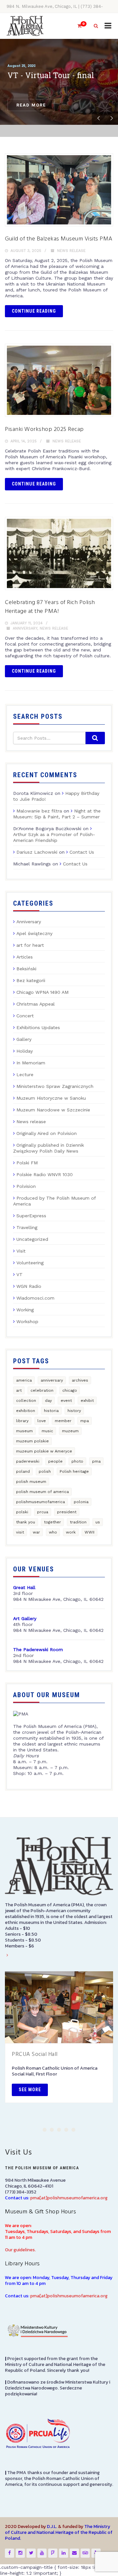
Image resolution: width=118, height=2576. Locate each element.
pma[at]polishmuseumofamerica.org (69, 2198)
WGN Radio (29, 1286)
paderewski (28, 1461)
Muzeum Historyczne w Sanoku (51, 1098)
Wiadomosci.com (35, 1298)
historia (51, 1411)
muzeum (70, 1431)
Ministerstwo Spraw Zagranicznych (55, 1086)
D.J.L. (52, 2527)
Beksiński (26, 969)
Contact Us (82, 852)
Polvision (26, 1186)
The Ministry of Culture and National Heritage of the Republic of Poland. (59, 2532)
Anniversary (25, 628)
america (24, 1380)
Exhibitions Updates (38, 1027)
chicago (70, 1390)
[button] (45, 2130)
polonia (81, 1502)
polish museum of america (42, 1492)
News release (71, 251)
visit (20, 1532)
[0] (77, 26)
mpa (85, 1421)
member (63, 1421)
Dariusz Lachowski (37, 852)
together (52, 1522)
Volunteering (30, 1263)
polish (45, 1471)
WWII (89, 1532)
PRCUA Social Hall (35, 2054)
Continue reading (34, 311)
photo (77, 1461)
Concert (25, 1016)
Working (25, 1310)
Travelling (27, 1227)
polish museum (31, 1482)
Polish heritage (74, 1471)
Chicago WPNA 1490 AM (42, 992)
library (22, 1421)
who (53, 1532)
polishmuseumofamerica (40, 1502)
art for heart (30, 945)
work (71, 1532)
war (36, 1532)
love (42, 1421)
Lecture (25, 1075)
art (19, 1390)
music (47, 1431)
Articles (25, 957)
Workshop (27, 1321)
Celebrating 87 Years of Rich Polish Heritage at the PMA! (50, 607)
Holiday (25, 1051)
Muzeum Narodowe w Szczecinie (53, 1110)
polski (22, 1512)
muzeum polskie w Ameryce (44, 1451)
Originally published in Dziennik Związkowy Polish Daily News (49, 1148)
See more (30, 2090)
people (55, 1461)
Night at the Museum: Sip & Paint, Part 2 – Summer (57, 814)
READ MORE (31, 105)
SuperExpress (31, 1216)
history (74, 1411)
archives (80, 1380)
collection (26, 1401)
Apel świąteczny (34, 933)
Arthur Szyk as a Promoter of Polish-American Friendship (54, 837)
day (48, 1401)
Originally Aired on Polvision (47, 1133)
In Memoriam (31, 1063)
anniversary (52, 1380)
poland (23, 1471)
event (66, 1401)
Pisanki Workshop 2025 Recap (44, 429)
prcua (43, 1512)
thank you (26, 1522)
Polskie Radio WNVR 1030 (45, 1174)
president (67, 1512)
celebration (42, 1390)
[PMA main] (25, 26)
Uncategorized (32, 1239)
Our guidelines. (20, 2250)
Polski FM (27, 1163)
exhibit (87, 1401)
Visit (21, 1251)
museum (24, 1431)
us (98, 1522)
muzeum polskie (32, 1441)
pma (96, 1461)
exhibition (26, 1411)
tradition (78, 1522)
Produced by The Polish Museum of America (54, 1201)
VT (20, 1274)
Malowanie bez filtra (39, 811)
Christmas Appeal (36, 1004)
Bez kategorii (31, 980)
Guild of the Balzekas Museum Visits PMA (59, 239)
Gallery (24, 1039)
